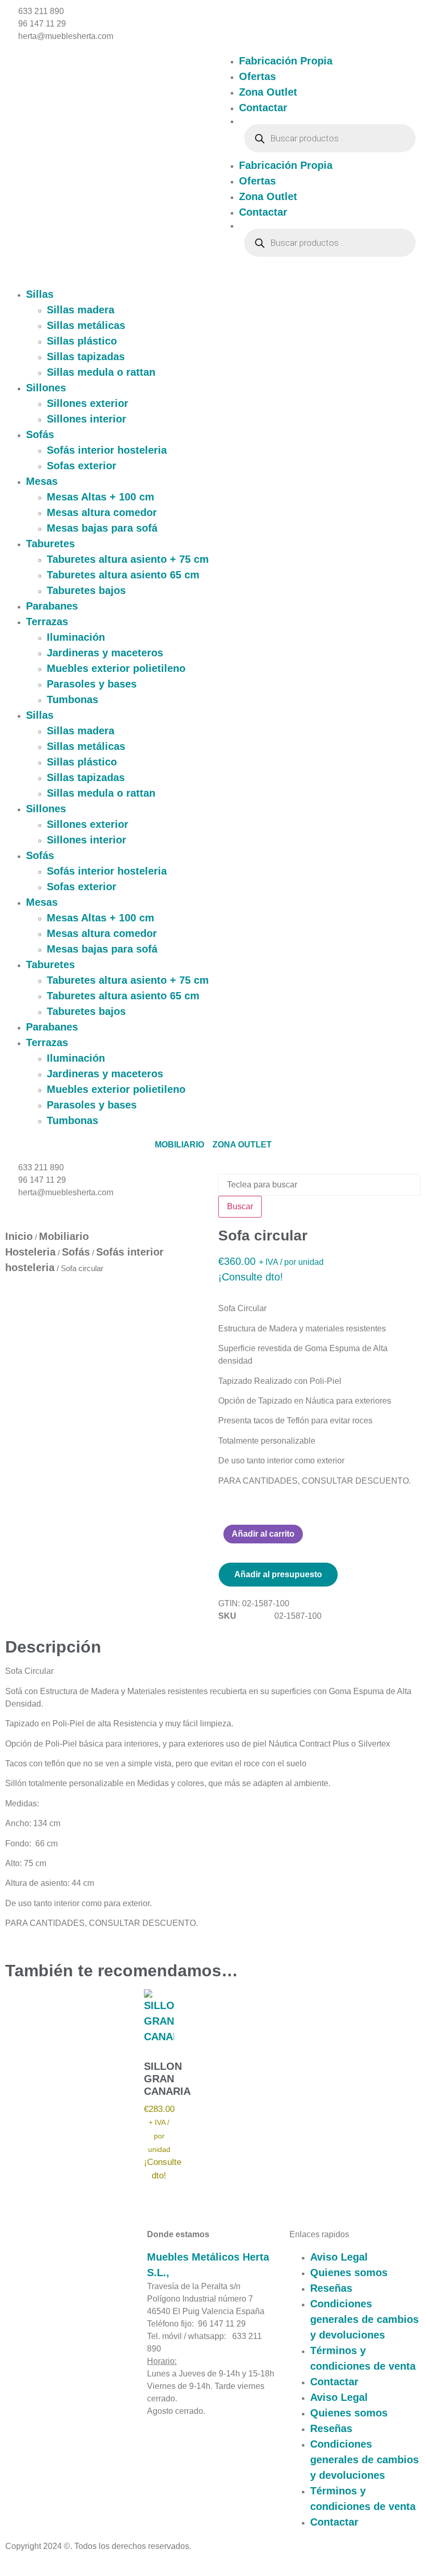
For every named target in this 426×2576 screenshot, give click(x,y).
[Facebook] (10, 2305)
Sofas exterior (82, 466)
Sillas (40, 294)
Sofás (40, 434)
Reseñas (331, 2288)
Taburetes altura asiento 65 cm (123, 575)
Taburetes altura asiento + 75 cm (128, 559)
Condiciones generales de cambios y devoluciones (364, 2319)
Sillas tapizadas (86, 356)
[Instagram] (35, 2305)
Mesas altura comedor (102, 512)
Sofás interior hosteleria (107, 450)
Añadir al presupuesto (278, 1574)
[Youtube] (73, 2305)
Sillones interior (86, 419)
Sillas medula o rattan (101, 372)
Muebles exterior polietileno (116, 668)
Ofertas (257, 76)
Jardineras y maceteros (105, 653)
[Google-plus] (60, 2305)
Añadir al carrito (263, 1534)
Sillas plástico (82, 341)
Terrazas (47, 622)
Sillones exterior (88, 403)
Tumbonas (72, 699)
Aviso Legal (339, 2257)
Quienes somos (349, 2273)
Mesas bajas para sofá (102, 528)
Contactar (263, 108)
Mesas (42, 481)
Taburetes (50, 544)
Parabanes (52, 606)
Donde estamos (178, 2234)
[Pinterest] (23, 2305)
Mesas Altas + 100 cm (101, 497)
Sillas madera (81, 310)
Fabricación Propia (286, 61)
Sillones (46, 388)
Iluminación (76, 637)
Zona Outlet (268, 92)
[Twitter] (48, 2305)
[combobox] (319, 1185)
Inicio (19, 1236)
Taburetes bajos (86, 590)
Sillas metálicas (86, 325)
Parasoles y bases (92, 684)
